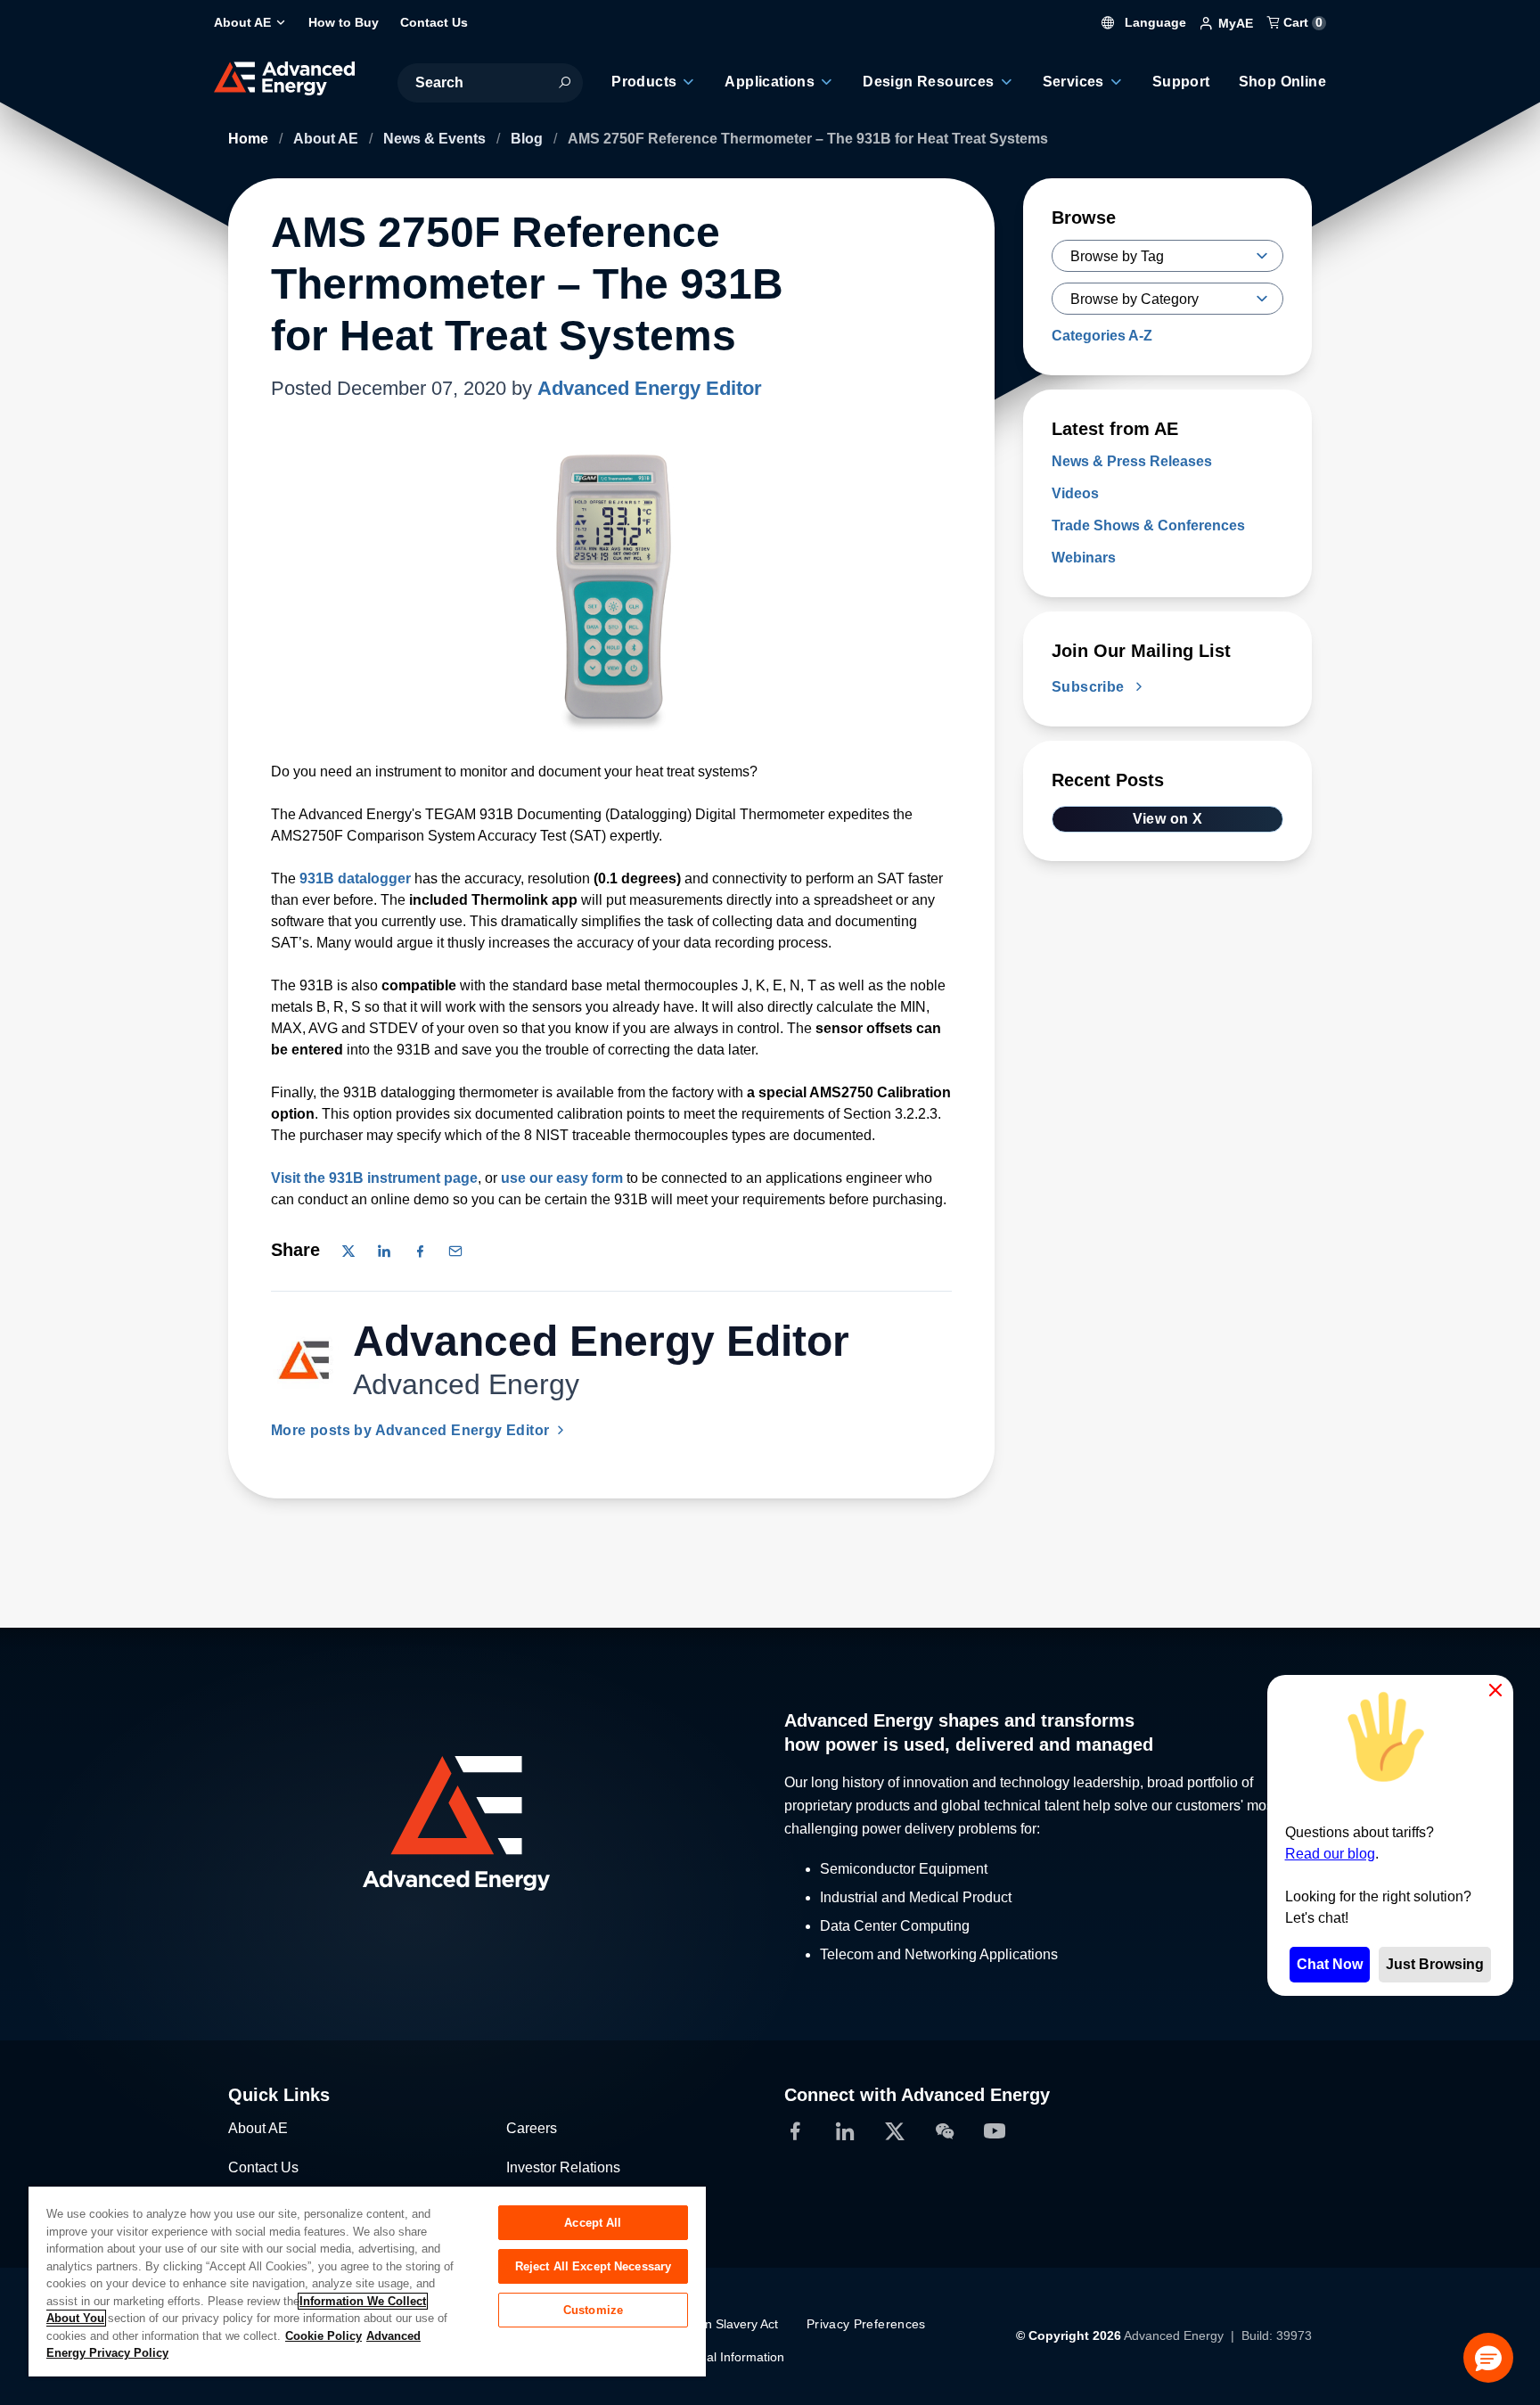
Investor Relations (563, 2167)
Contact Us (263, 2167)
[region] (367, 2281)
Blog (528, 139)
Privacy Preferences (866, 2324)
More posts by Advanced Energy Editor (412, 1430)
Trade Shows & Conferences (1148, 525)
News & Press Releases (1132, 461)
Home (250, 139)
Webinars (1084, 558)
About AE (328, 139)
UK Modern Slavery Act (713, 2324)
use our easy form (562, 1178)
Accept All (593, 2223)
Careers (532, 2128)
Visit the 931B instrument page (374, 1178)
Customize (593, 2310)
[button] (1488, 2358)
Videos (1075, 493)
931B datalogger (355, 878)
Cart (1301, 22)
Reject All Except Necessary (594, 2266)
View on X (1168, 819)
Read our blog (1330, 1854)
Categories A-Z (1102, 336)
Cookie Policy (324, 2336)
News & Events (436, 139)
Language (1154, 22)
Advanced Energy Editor (650, 388)
